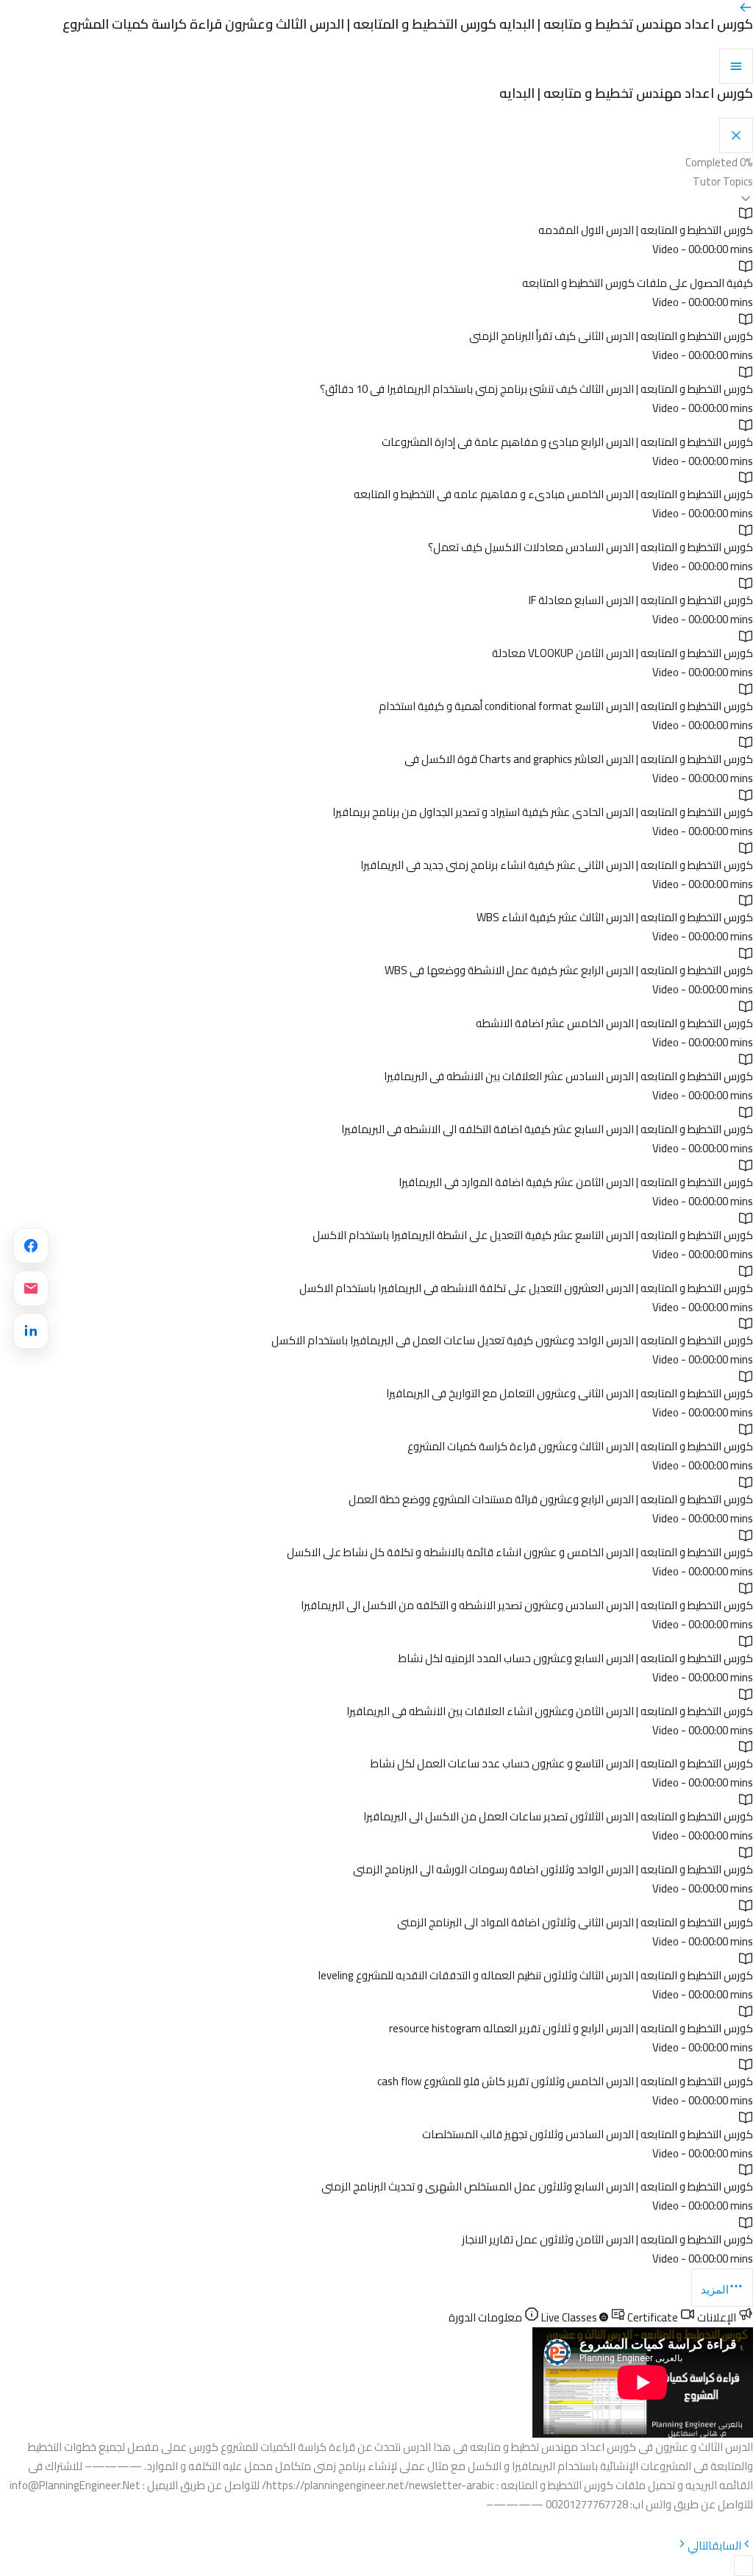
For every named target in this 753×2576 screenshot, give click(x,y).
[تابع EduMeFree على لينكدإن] (31, 1331)
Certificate (609, 2317)
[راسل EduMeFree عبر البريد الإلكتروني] (31, 1288)
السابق (727, 2545)
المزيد (715, 2289)
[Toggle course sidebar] (736, 66)
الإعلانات (717, 2317)
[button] (376, 189)
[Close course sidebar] (736, 135)
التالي (700, 2545)
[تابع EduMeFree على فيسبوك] (31, 1246)
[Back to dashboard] (746, 11)
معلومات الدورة (486, 2317)
